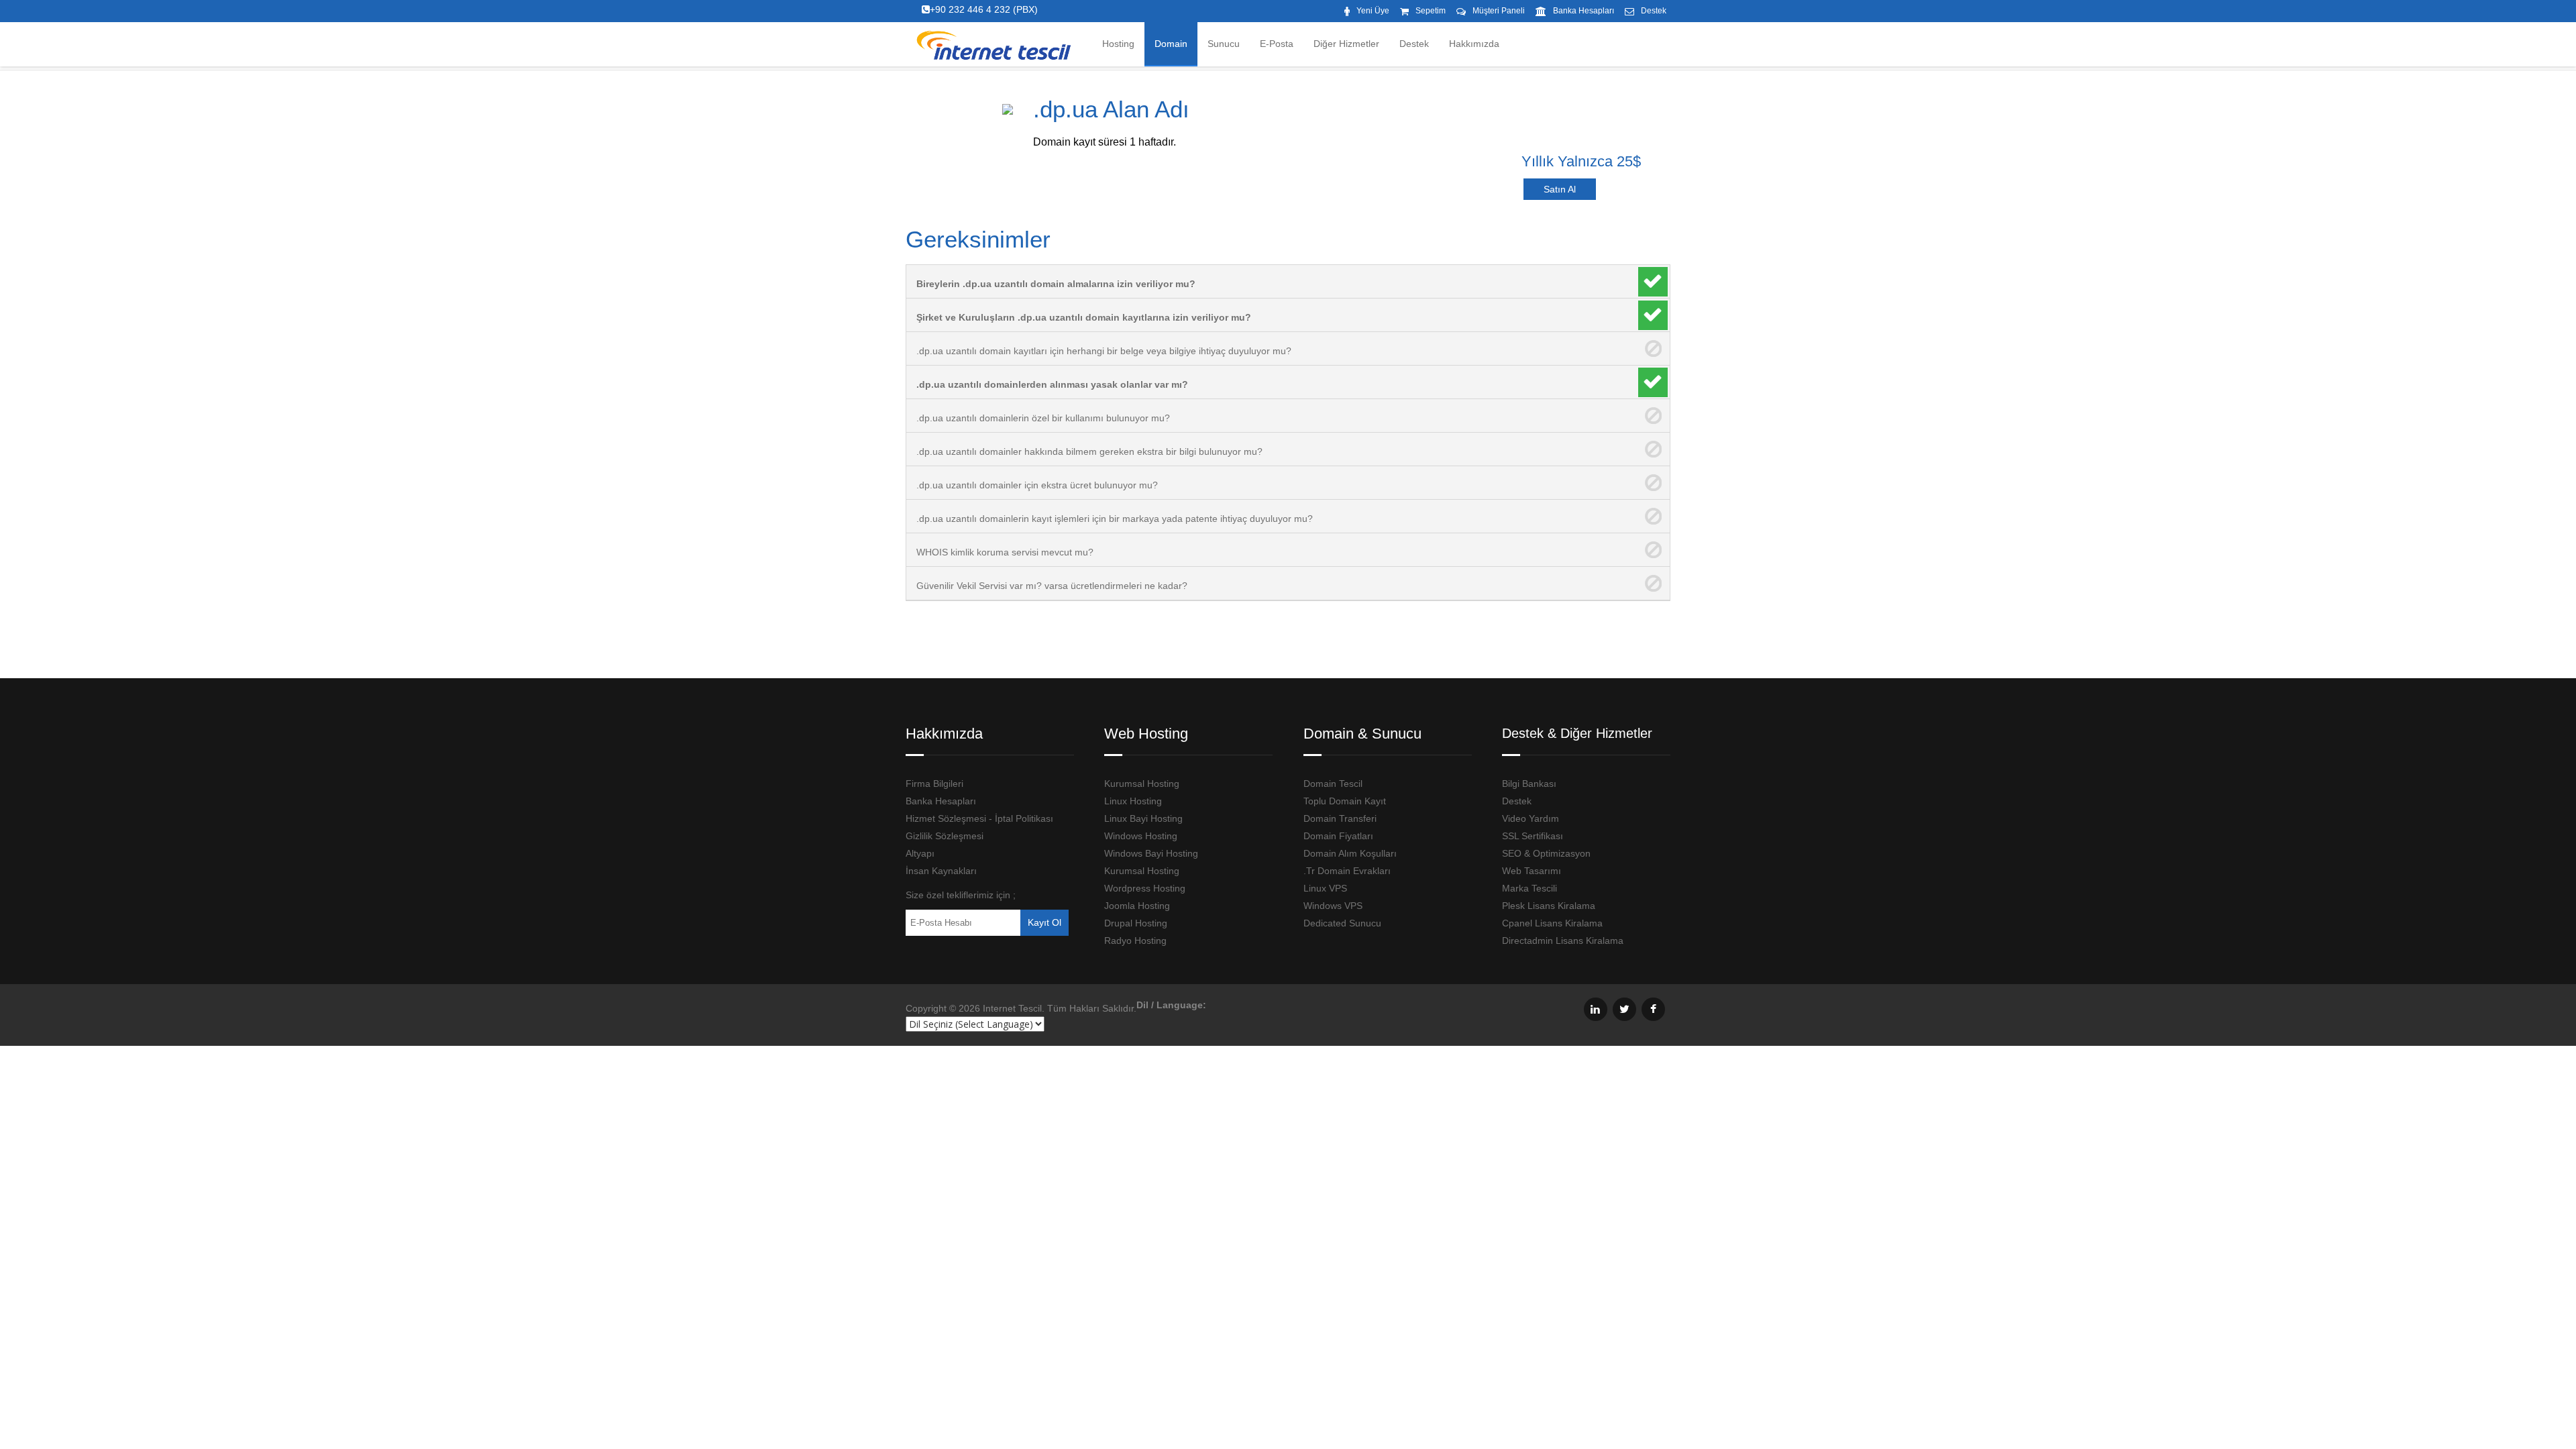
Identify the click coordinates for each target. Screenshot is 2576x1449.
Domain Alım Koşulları (1350, 853)
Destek (1654, 11)
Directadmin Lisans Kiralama (1563, 941)
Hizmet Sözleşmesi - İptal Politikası (979, 818)
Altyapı (920, 853)
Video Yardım (1531, 818)
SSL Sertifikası (1533, 836)
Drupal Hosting (1136, 923)
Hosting (1118, 44)
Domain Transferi (1340, 818)
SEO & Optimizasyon (1546, 853)
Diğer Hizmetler (1346, 44)
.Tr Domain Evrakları (1347, 871)
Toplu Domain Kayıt (1345, 801)
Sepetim (1431, 11)
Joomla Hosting (1137, 906)
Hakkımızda (1474, 44)
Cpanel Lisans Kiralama (1552, 923)
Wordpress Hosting (1145, 888)
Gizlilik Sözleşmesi (945, 836)
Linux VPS (1325, 888)
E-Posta (1277, 44)
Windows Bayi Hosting (1151, 853)
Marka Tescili (1529, 888)
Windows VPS (1333, 906)
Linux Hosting (1133, 801)
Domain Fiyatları (1338, 836)
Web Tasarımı (1532, 871)
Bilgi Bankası (1529, 784)
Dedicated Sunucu (1342, 923)
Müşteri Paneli (1499, 11)
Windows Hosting (1141, 836)
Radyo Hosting (1135, 941)
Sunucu (1224, 44)
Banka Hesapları (1584, 11)
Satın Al (1560, 189)
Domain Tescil (1333, 784)
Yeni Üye (1373, 11)
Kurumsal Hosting (1142, 784)
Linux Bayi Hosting (1143, 818)
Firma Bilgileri (934, 784)
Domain (1171, 44)
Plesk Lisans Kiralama (1549, 906)
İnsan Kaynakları (941, 871)
